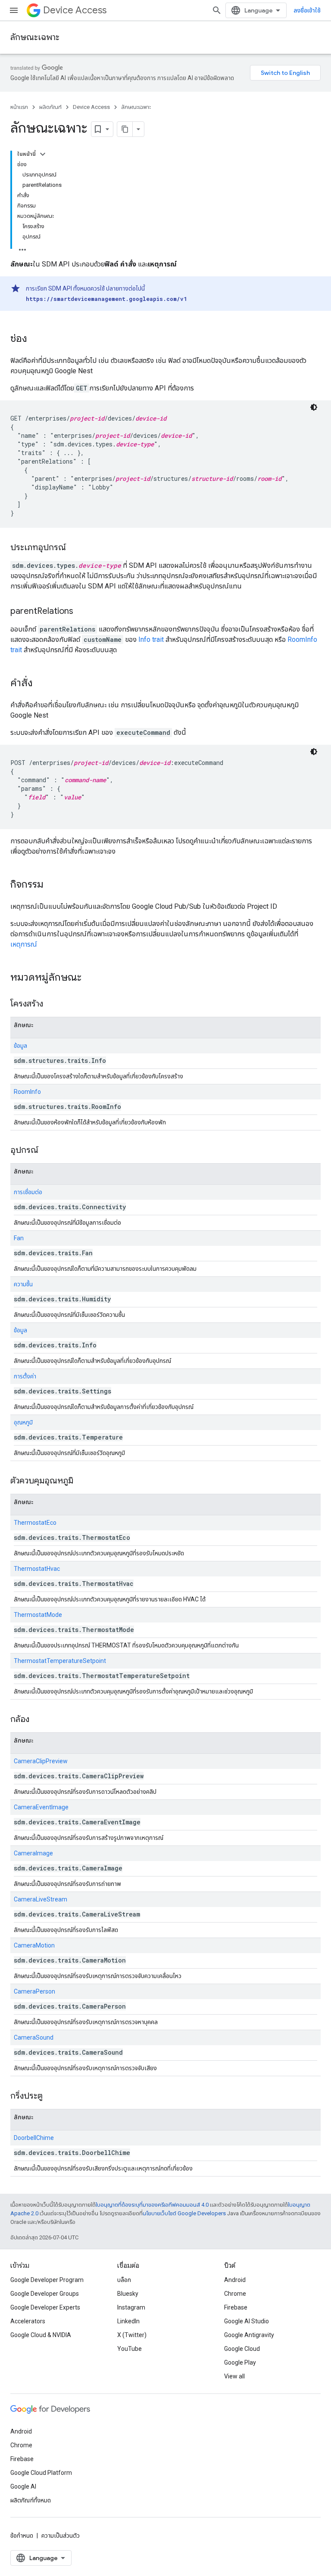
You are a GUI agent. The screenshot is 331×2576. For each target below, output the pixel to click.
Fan (19, 1238)
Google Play (240, 2362)
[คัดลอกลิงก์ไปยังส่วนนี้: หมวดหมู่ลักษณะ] (90, 978)
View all (234, 2376)
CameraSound (34, 2037)
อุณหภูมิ (23, 1422)
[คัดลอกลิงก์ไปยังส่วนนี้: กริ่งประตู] (51, 2096)
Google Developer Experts (45, 2307)
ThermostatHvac (37, 1569)
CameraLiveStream (41, 1899)
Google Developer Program (47, 2280)
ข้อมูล (20, 1046)
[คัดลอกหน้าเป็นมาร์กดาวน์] (125, 129)
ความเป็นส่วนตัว (61, 2536)
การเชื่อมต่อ (28, 1192)
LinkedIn (128, 2321)
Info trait (152, 639)
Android (235, 2280)
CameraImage (33, 1853)
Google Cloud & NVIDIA (41, 2335)
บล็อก (124, 2280)
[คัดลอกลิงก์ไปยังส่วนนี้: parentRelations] (82, 612)
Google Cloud (242, 2349)
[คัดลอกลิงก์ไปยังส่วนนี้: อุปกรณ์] (47, 1151)
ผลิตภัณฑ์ (50, 107)
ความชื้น (23, 1284)
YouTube (130, 2349)
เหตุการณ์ (24, 944)
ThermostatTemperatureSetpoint (60, 1661)
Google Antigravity (249, 2335)
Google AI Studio (247, 2321)
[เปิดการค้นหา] (217, 10)
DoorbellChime (34, 2138)
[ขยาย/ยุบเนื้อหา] (43, 154)
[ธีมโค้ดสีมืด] (314, 407)
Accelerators (28, 2321)
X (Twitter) (132, 2335)
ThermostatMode (38, 1615)
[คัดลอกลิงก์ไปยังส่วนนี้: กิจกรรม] (52, 885)
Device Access (75, 10)
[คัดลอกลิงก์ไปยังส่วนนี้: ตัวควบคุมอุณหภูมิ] (82, 1481)
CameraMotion (34, 1945)
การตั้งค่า (25, 1376)
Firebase (236, 2307)
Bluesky (128, 2294)
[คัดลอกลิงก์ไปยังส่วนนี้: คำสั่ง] (41, 684)
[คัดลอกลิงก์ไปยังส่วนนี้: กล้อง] (38, 1720)
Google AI (23, 2486)
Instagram (131, 2307)
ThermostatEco (35, 1523)
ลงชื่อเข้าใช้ (307, 10)
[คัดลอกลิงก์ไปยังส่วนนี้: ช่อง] (36, 339)
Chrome (235, 2294)
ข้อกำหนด (22, 2536)
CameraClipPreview (41, 1761)
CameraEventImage (41, 1807)
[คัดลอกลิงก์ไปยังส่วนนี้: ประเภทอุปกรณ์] (75, 548)
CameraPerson (34, 1991)
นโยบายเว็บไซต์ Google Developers (184, 2213)
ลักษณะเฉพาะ (35, 37)
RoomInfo (27, 1092)
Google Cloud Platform (41, 2473)
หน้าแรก (19, 107)
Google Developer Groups (45, 2294)
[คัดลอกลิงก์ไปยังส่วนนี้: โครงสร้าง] (52, 1004)
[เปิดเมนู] (14, 10)
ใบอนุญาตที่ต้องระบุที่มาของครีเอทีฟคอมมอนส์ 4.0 (152, 2205)
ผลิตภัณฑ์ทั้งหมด (31, 2500)
